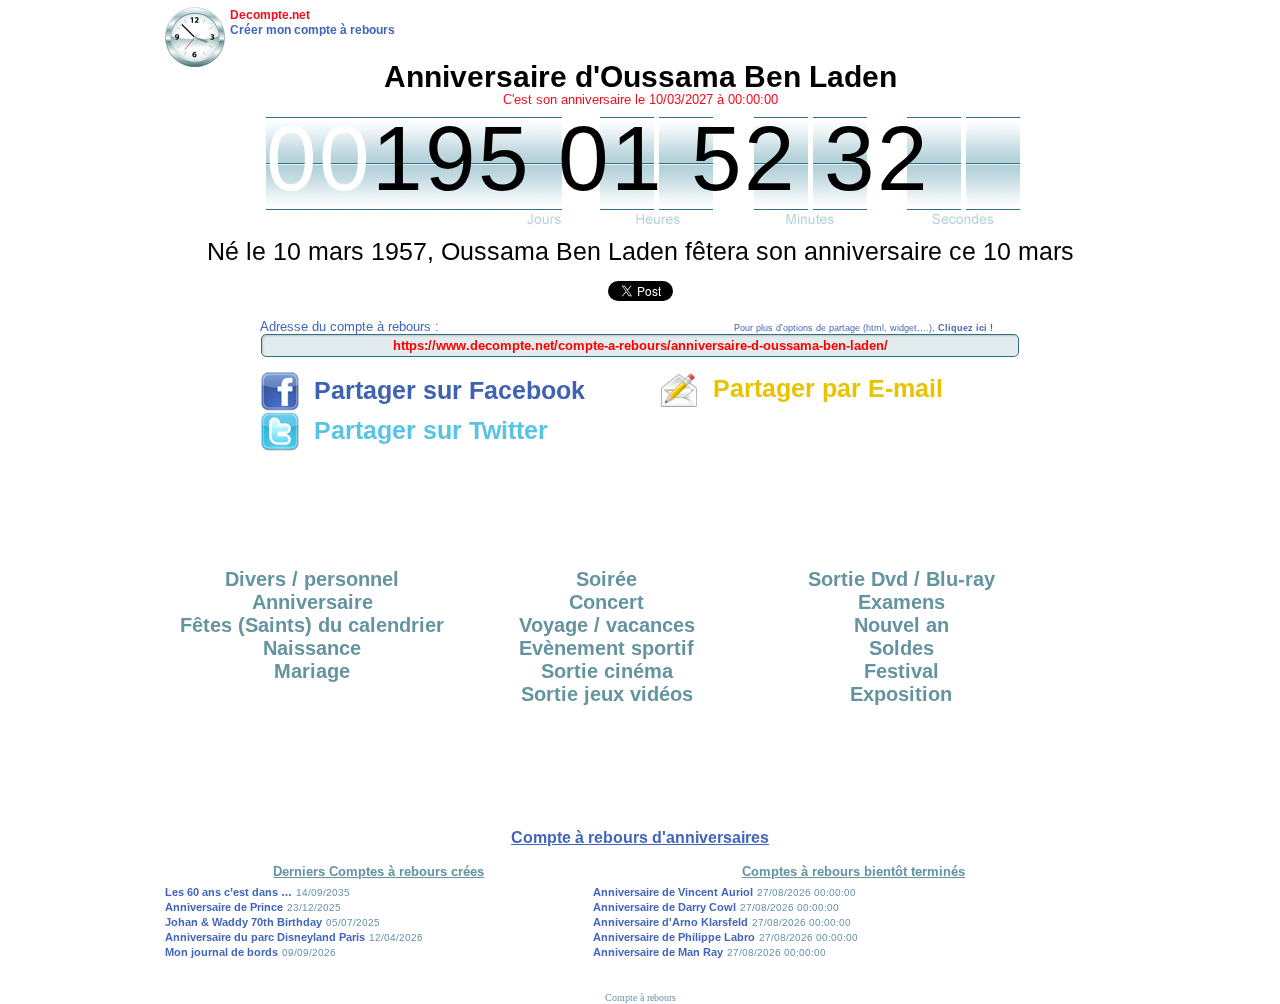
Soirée (606, 579)
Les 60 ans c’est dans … (228, 892)
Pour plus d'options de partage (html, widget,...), (863, 328)
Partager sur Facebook (442, 390)
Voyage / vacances (607, 625)
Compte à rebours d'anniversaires (640, 837)
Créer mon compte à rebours (312, 30)
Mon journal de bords (221, 952)
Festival (901, 671)
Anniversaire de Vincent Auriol (673, 892)
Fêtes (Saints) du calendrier (312, 625)
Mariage (312, 671)
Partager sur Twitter (424, 430)
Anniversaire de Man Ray (658, 952)
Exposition (901, 694)
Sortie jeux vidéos (607, 694)
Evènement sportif (606, 648)
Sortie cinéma (607, 671)
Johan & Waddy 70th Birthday (243, 922)
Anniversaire (312, 602)
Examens (901, 602)
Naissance (312, 648)
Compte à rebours (640, 997)
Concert (606, 602)
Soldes (901, 648)
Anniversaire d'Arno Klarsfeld (670, 922)
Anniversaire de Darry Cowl (664, 907)
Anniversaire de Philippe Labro (674, 937)
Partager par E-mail (821, 388)
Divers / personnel (312, 579)
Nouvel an (901, 625)
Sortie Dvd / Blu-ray (901, 579)
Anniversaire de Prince (224, 907)
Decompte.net (270, 15)
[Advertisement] (640, 503)
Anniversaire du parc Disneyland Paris (265, 937)
